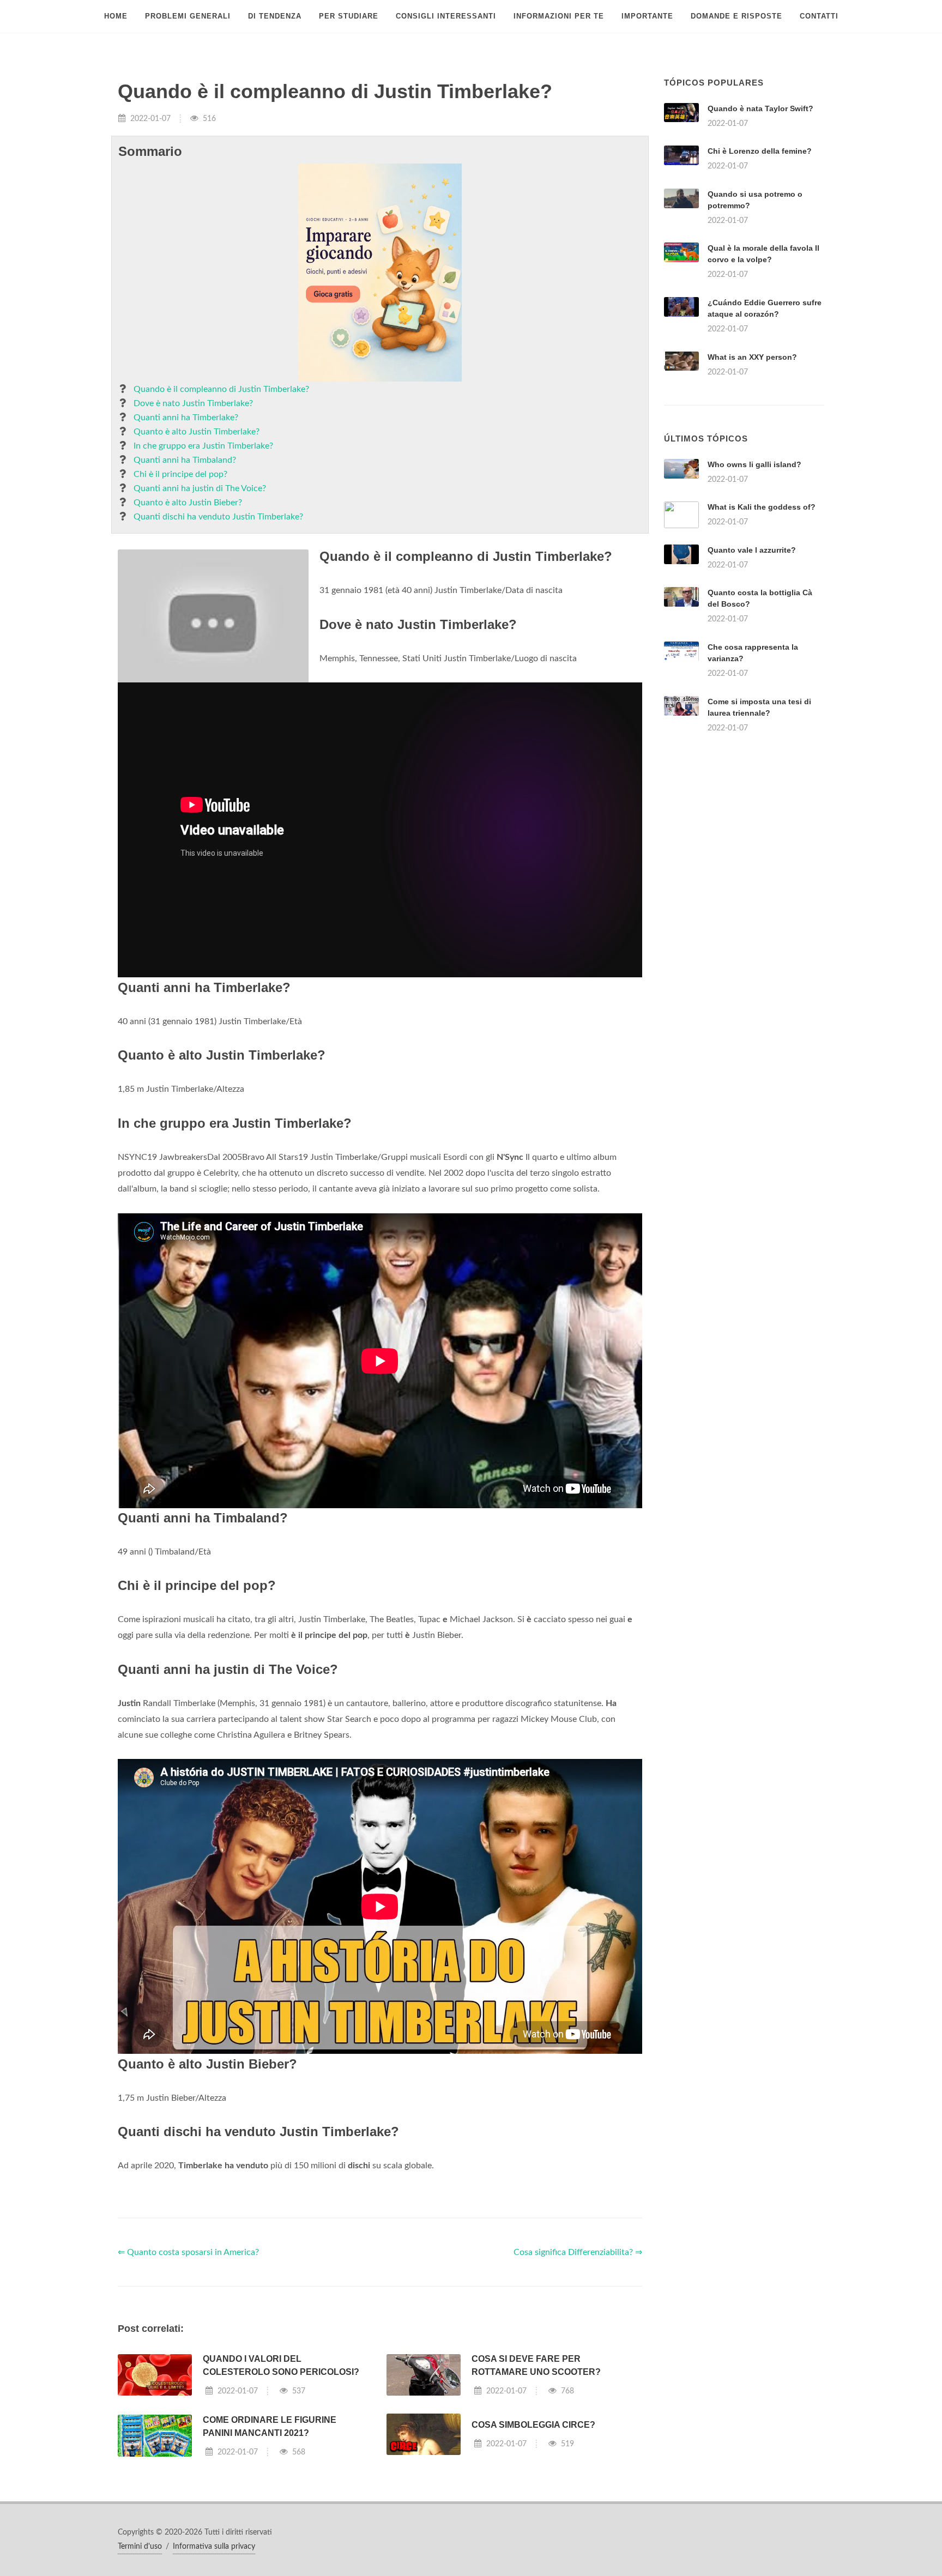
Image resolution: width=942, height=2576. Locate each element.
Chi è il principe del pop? (180, 474)
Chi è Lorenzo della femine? (760, 151)
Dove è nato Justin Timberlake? (193, 403)
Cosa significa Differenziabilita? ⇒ (578, 2252)
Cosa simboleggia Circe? (533, 2425)
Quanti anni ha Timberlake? (186, 418)
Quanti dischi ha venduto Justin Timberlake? (218, 517)
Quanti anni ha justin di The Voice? (200, 488)
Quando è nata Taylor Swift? (760, 108)
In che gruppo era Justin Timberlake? (203, 446)
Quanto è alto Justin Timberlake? (197, 432)
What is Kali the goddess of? (762, 507)
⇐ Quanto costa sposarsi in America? (188, 2252)
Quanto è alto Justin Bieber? (188, 503)
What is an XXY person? (752, 357)
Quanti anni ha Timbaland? (185, 460)
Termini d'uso (140, 2547)
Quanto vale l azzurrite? (752, 550)
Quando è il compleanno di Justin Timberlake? (221, 389)
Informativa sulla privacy (214, 2547)
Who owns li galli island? (754, 464)
